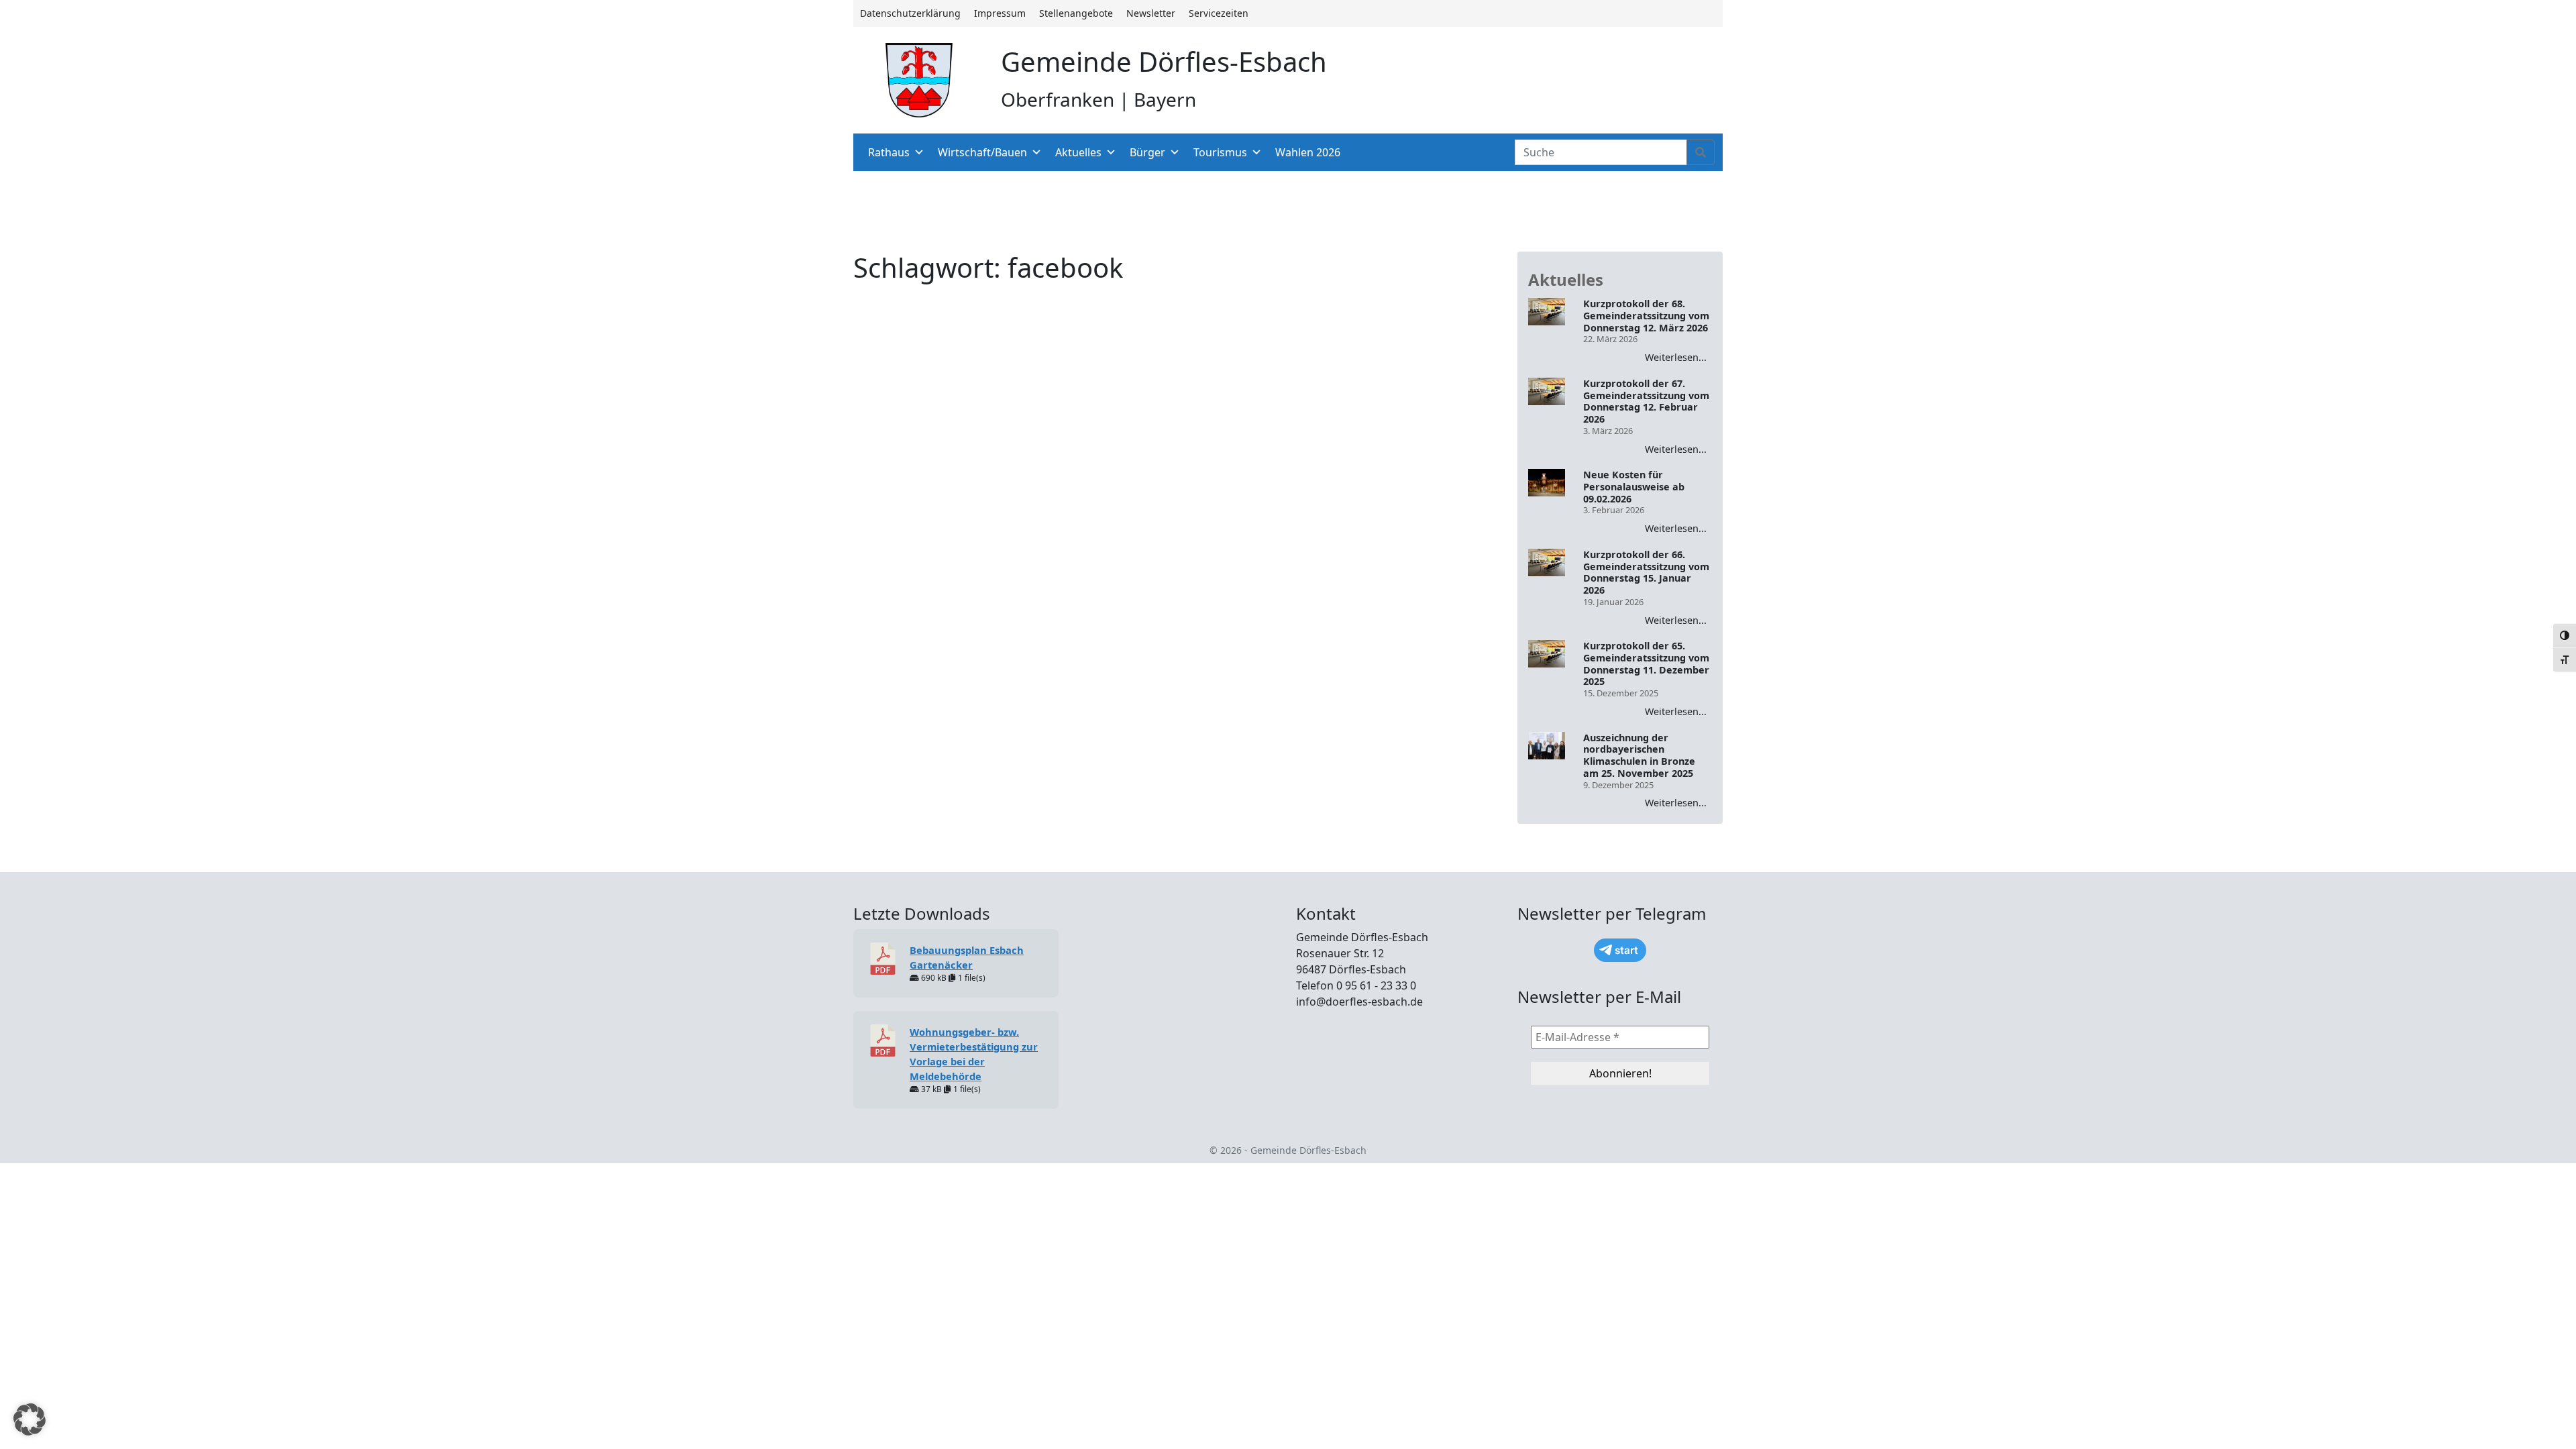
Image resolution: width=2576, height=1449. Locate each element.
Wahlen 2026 (1308, 152)
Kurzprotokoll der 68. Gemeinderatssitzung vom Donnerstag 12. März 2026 (1646, 316)
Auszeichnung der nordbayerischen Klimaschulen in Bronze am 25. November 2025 (1639, 756)
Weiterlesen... (1676, 357)
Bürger (1147, 152)
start (1626, 950)
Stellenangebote (1076, 13)
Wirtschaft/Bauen (982, 152)
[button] (30, 1419)
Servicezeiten (1219, 13)
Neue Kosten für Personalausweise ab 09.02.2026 (1634, 487)
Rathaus (889, 152)
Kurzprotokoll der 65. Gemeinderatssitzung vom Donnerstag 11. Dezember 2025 (1646, 664)
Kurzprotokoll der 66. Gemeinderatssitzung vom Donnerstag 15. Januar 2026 (1646, 573)
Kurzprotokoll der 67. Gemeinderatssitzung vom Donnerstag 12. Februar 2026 (1646, 401)
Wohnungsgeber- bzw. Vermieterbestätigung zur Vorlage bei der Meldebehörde (974, 1054)
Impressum (1000, 13)
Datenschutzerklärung (910, 13)
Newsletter (1151, 13)
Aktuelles (1078, 152)
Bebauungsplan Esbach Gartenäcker (967, 957)
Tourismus (1220, 152)
